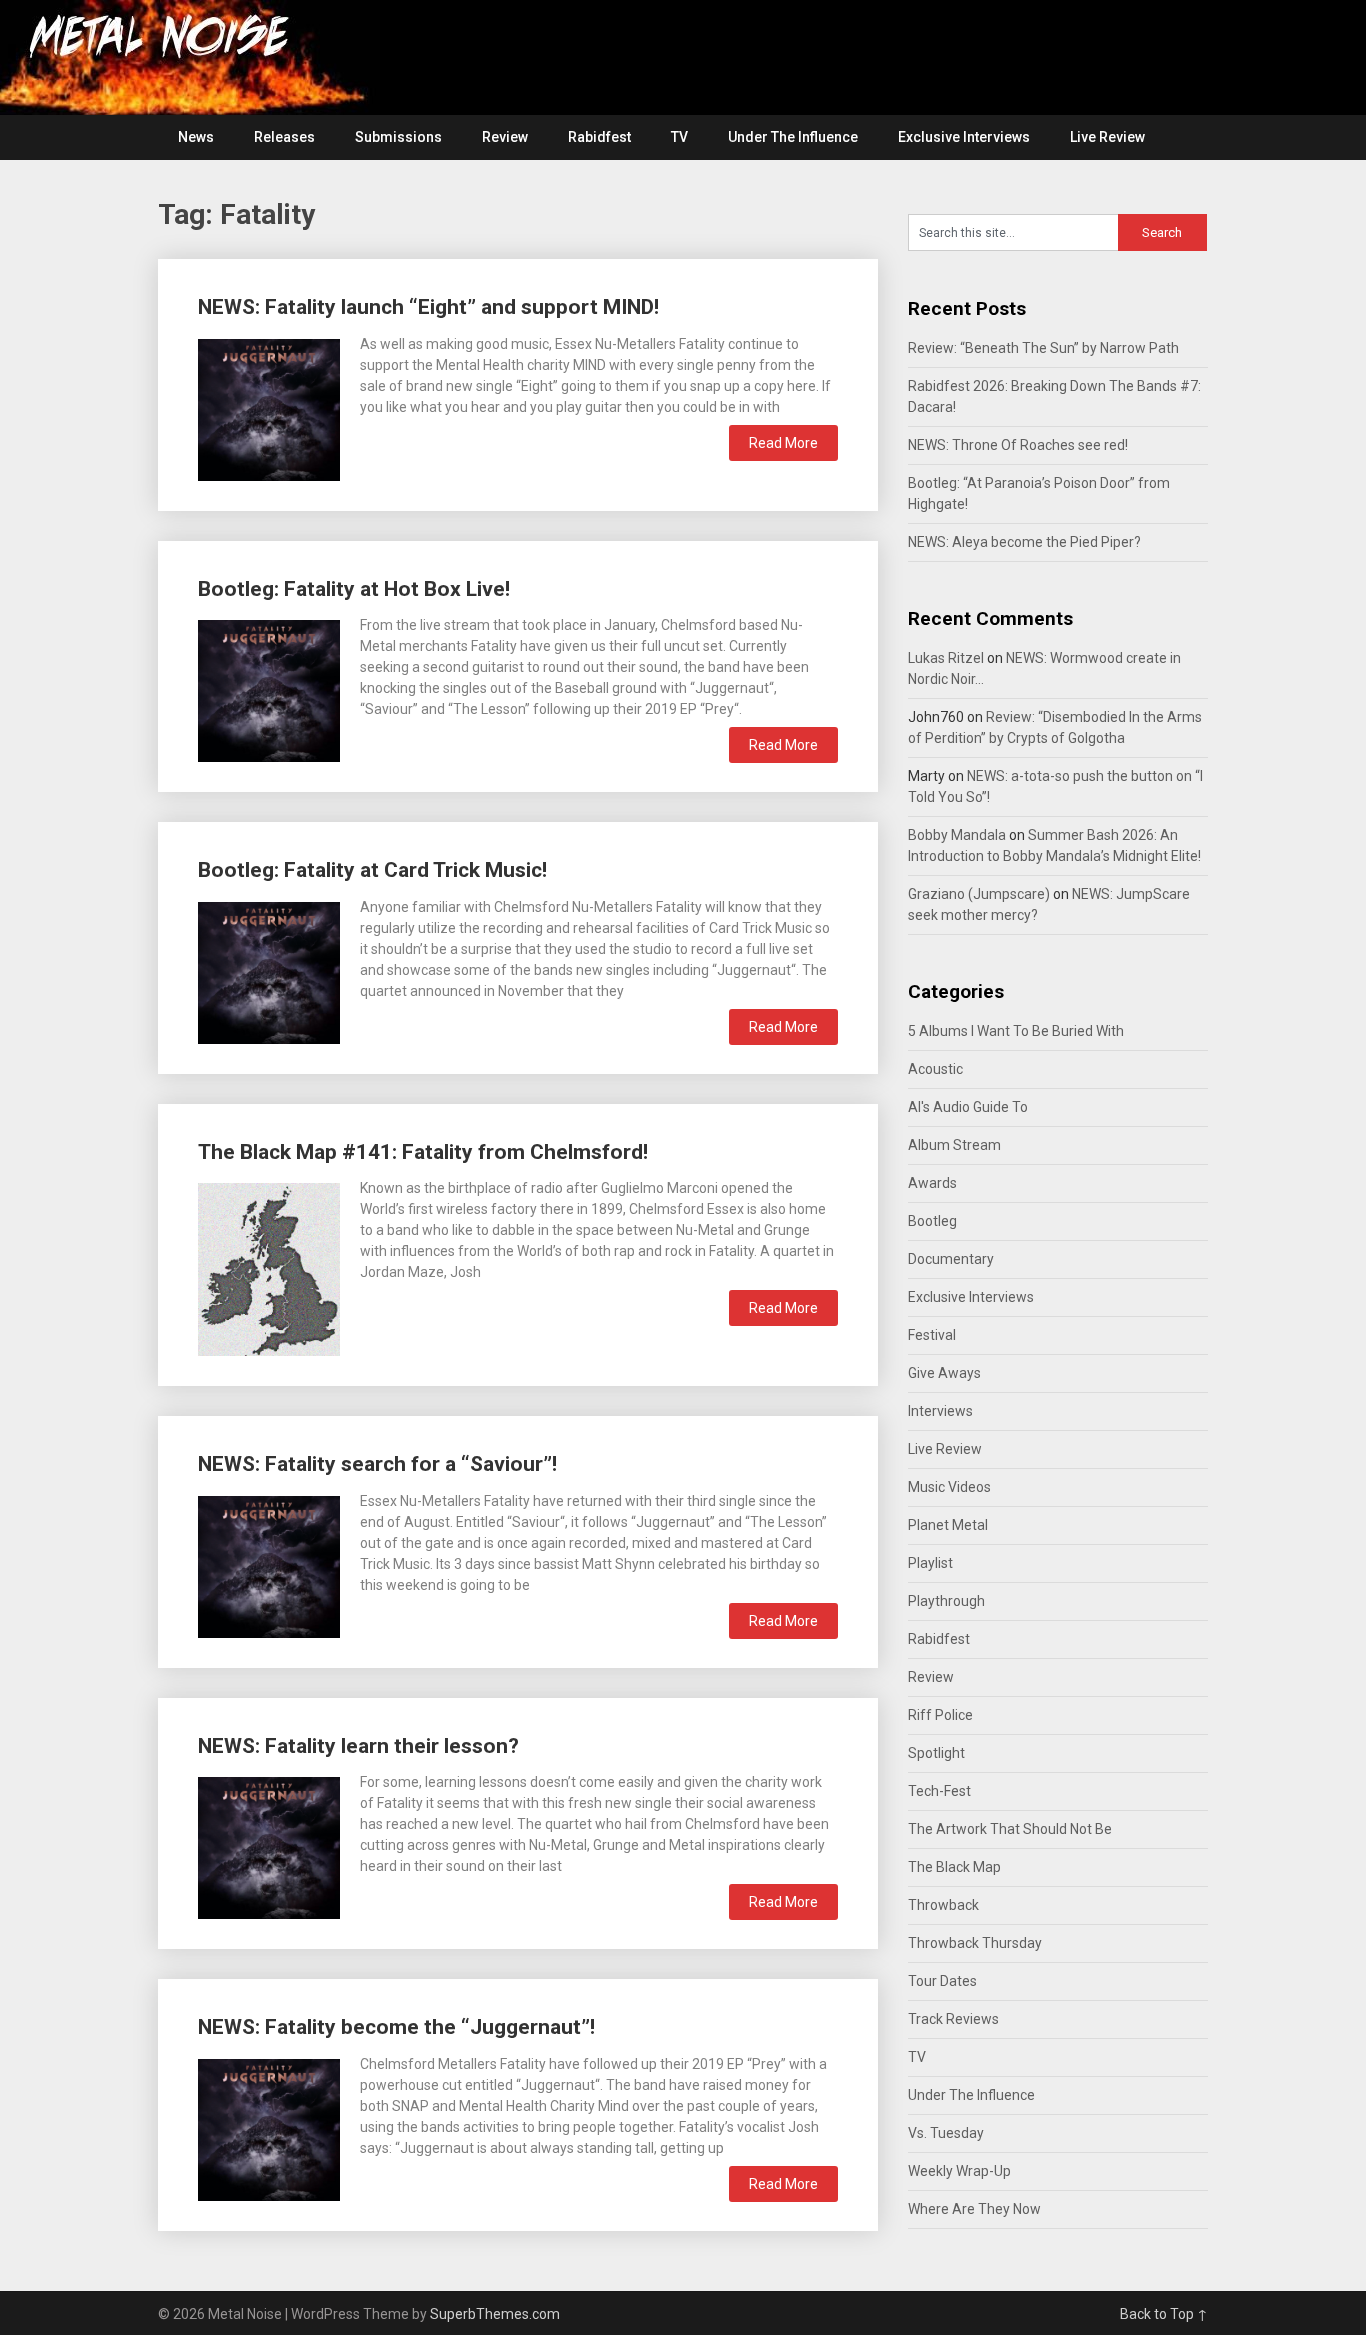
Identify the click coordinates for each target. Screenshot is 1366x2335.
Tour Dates (942, 1981)
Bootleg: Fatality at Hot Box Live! (354, 589)
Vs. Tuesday (946, 2133)
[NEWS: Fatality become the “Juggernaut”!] (269, 2127)
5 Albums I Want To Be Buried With (1016, 1031)
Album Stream (954, 1145)
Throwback (943, 1905)
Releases (284, 137)
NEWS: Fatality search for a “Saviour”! (377, 1464)
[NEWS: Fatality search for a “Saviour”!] (269, 1564)
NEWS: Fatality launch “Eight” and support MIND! (428, 307)
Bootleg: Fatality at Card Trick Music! (372, 870)
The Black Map (954, 1867)
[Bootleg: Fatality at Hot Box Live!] (269, 688)
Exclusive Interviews (964, 137)
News (196, 137)
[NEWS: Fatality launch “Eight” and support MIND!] (269, 407)
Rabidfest (599, 137)
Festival (932, 1335)
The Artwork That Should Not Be (1010, 1829)
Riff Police (940, 1715)
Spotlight (936, 1753)
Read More (783, 443)
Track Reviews (953, 2019)
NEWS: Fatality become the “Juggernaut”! (396, 2027)
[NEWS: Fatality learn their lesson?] (269, 1845)
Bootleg (932, 1221)
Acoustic (935, 1069)
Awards (932, 1183)
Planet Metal (948, 1525)
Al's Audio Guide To (968, 1107)
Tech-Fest (939, 1791)
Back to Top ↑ (1164, 2314)
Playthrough (946, 1601)
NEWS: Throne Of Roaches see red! (1018, 445)
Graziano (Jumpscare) (979, 894)
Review (505, 137)
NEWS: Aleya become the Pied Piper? (1024, 542)
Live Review (1107, 137)
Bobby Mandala (957, 835)
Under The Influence (793, 137)
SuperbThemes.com (495, 2314)
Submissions (398, 137)
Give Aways (944, 1373)
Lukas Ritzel (946, 658)
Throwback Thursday (975, 1943)
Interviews (940, 1411)
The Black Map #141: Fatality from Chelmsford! (423, 1152)
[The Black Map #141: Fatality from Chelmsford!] (269, 1267)
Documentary (951, 1259)
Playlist (930, 1563)
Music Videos (949, 1487)
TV (679, 137)
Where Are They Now (974, 2209)
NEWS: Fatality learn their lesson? (358, 1746)
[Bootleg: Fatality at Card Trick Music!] (269, 970)
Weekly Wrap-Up (959, 2171)
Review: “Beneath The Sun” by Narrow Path (1043, 348)
